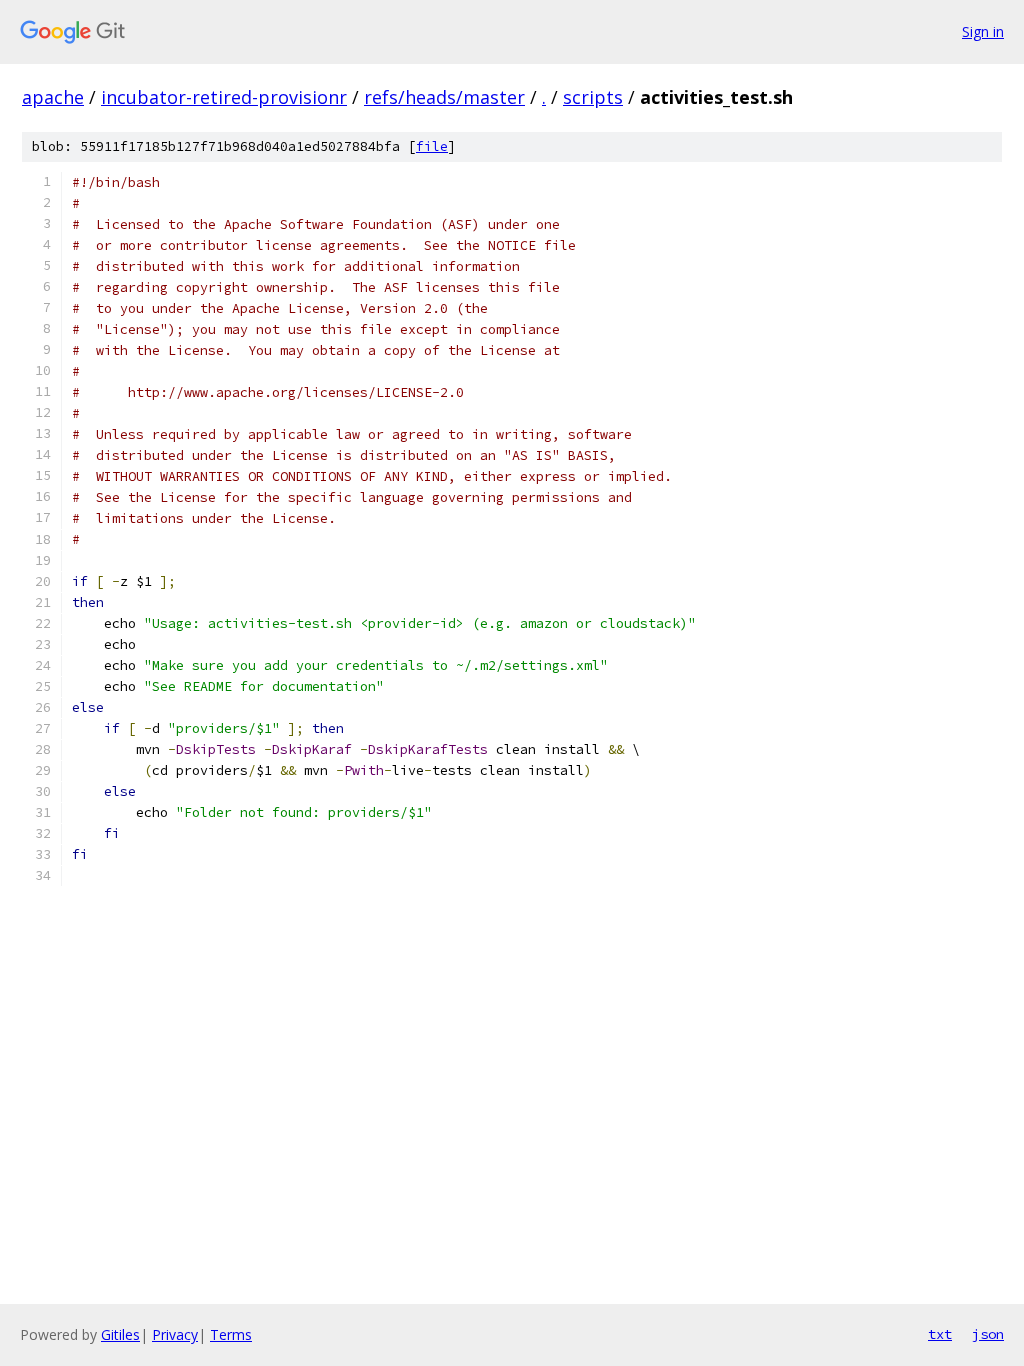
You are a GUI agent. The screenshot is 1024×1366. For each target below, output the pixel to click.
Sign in (983, 31)
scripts (593, 97)
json (988, 1334)
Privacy (175, 1334)
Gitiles (120, 1334)
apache (53, 97)
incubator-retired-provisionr (224, 97)
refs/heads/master (444, 97)
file (432, 146)
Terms (231, 1334)
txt (940, 1334)
